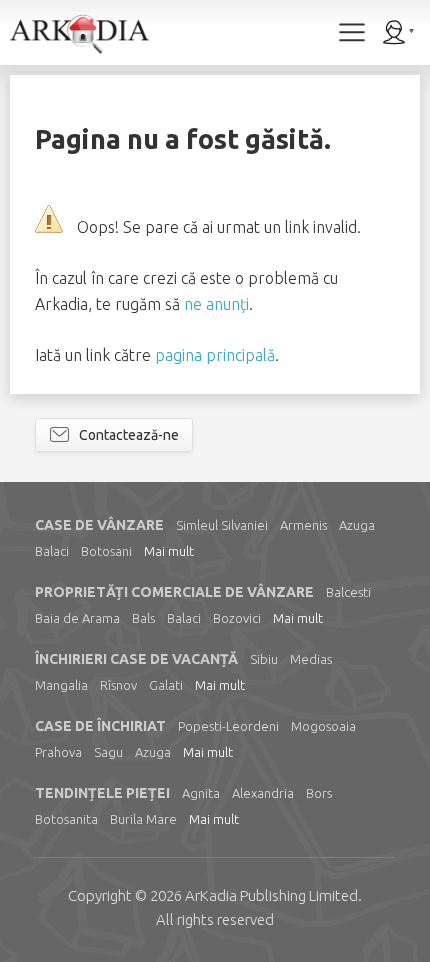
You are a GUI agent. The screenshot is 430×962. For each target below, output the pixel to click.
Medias (311, 659)
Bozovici (237, 618)
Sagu (108, 752)
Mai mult (169, 551)
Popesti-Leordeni (228, 726)
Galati (166, 685)
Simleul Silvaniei (222, 525)
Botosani (106, 551)
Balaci (52, 551)
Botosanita (66, 819)
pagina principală (215, 355)
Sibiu (264, 659)
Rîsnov (118, 685)
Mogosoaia (323, 726)
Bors (319, 793)
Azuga (357, 525)
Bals (143, 618)
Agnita (201, 793)
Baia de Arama (77, 618)
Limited (271, 895)
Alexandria (263, 793)
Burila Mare (143, 819)
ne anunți (216, 304)
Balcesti (348, 592)
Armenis (303, 525)
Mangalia (61, 685)
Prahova (58, 752)
